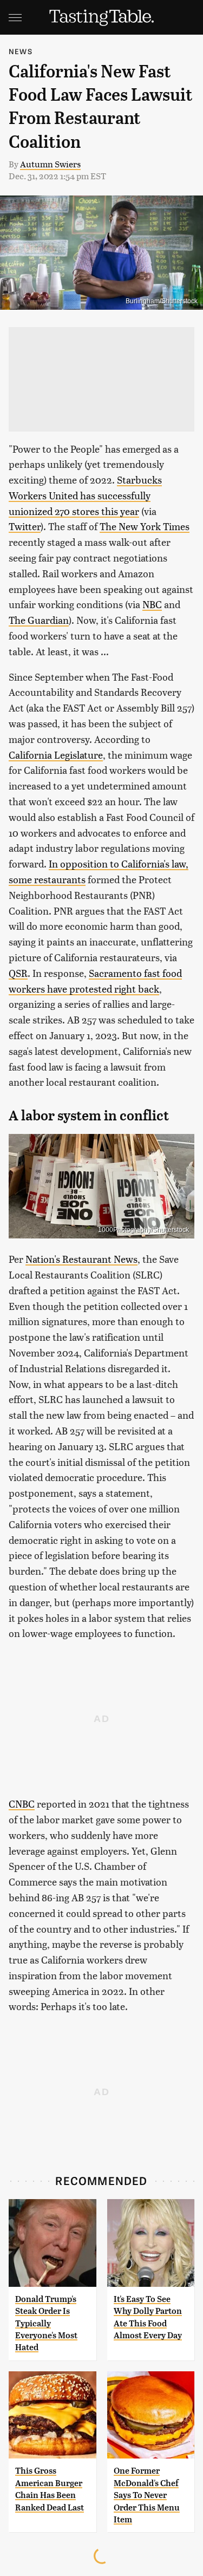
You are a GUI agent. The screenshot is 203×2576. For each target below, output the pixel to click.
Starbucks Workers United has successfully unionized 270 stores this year (85, 495)
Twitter (25, 526)
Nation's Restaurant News (81, 1259)
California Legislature (56, 755)
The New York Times (145, 526)
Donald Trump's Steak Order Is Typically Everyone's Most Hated (46, 2323)
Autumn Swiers (50, 164)
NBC (152, 604)
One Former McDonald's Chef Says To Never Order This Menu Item (147, 2495)
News (21, 51)
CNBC (22, 1804)
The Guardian (39, 620)
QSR (18, 973)
